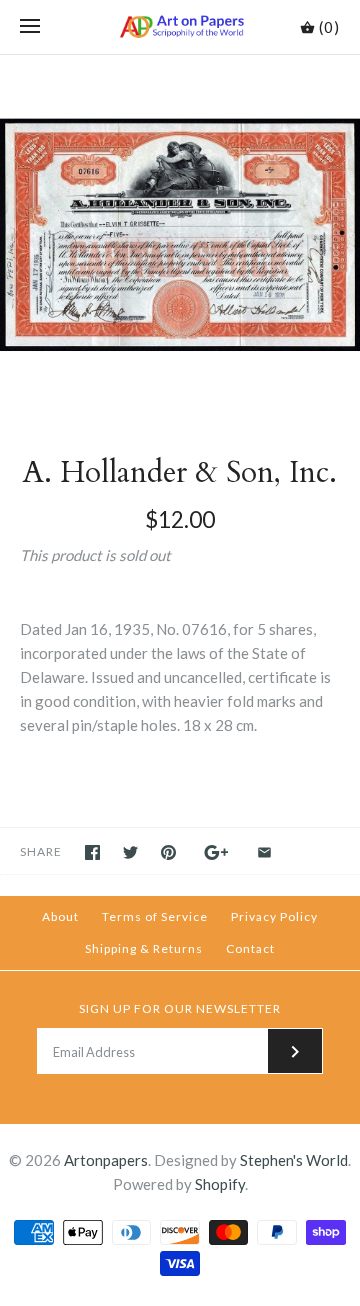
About (60, 916)
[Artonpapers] (180, 27)
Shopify (220, 1184)
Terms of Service (155, 916)
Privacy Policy (274, 916)
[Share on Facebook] (92, 852)
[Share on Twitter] (130, 852)
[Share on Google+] (216, 852)
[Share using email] (264, 852)
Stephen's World (294, 1160)
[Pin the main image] (168, 852)
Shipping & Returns (144, 948)
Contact (250, 948)
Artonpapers (106, 1160)
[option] (180, 235)
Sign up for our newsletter (180, 1008)
